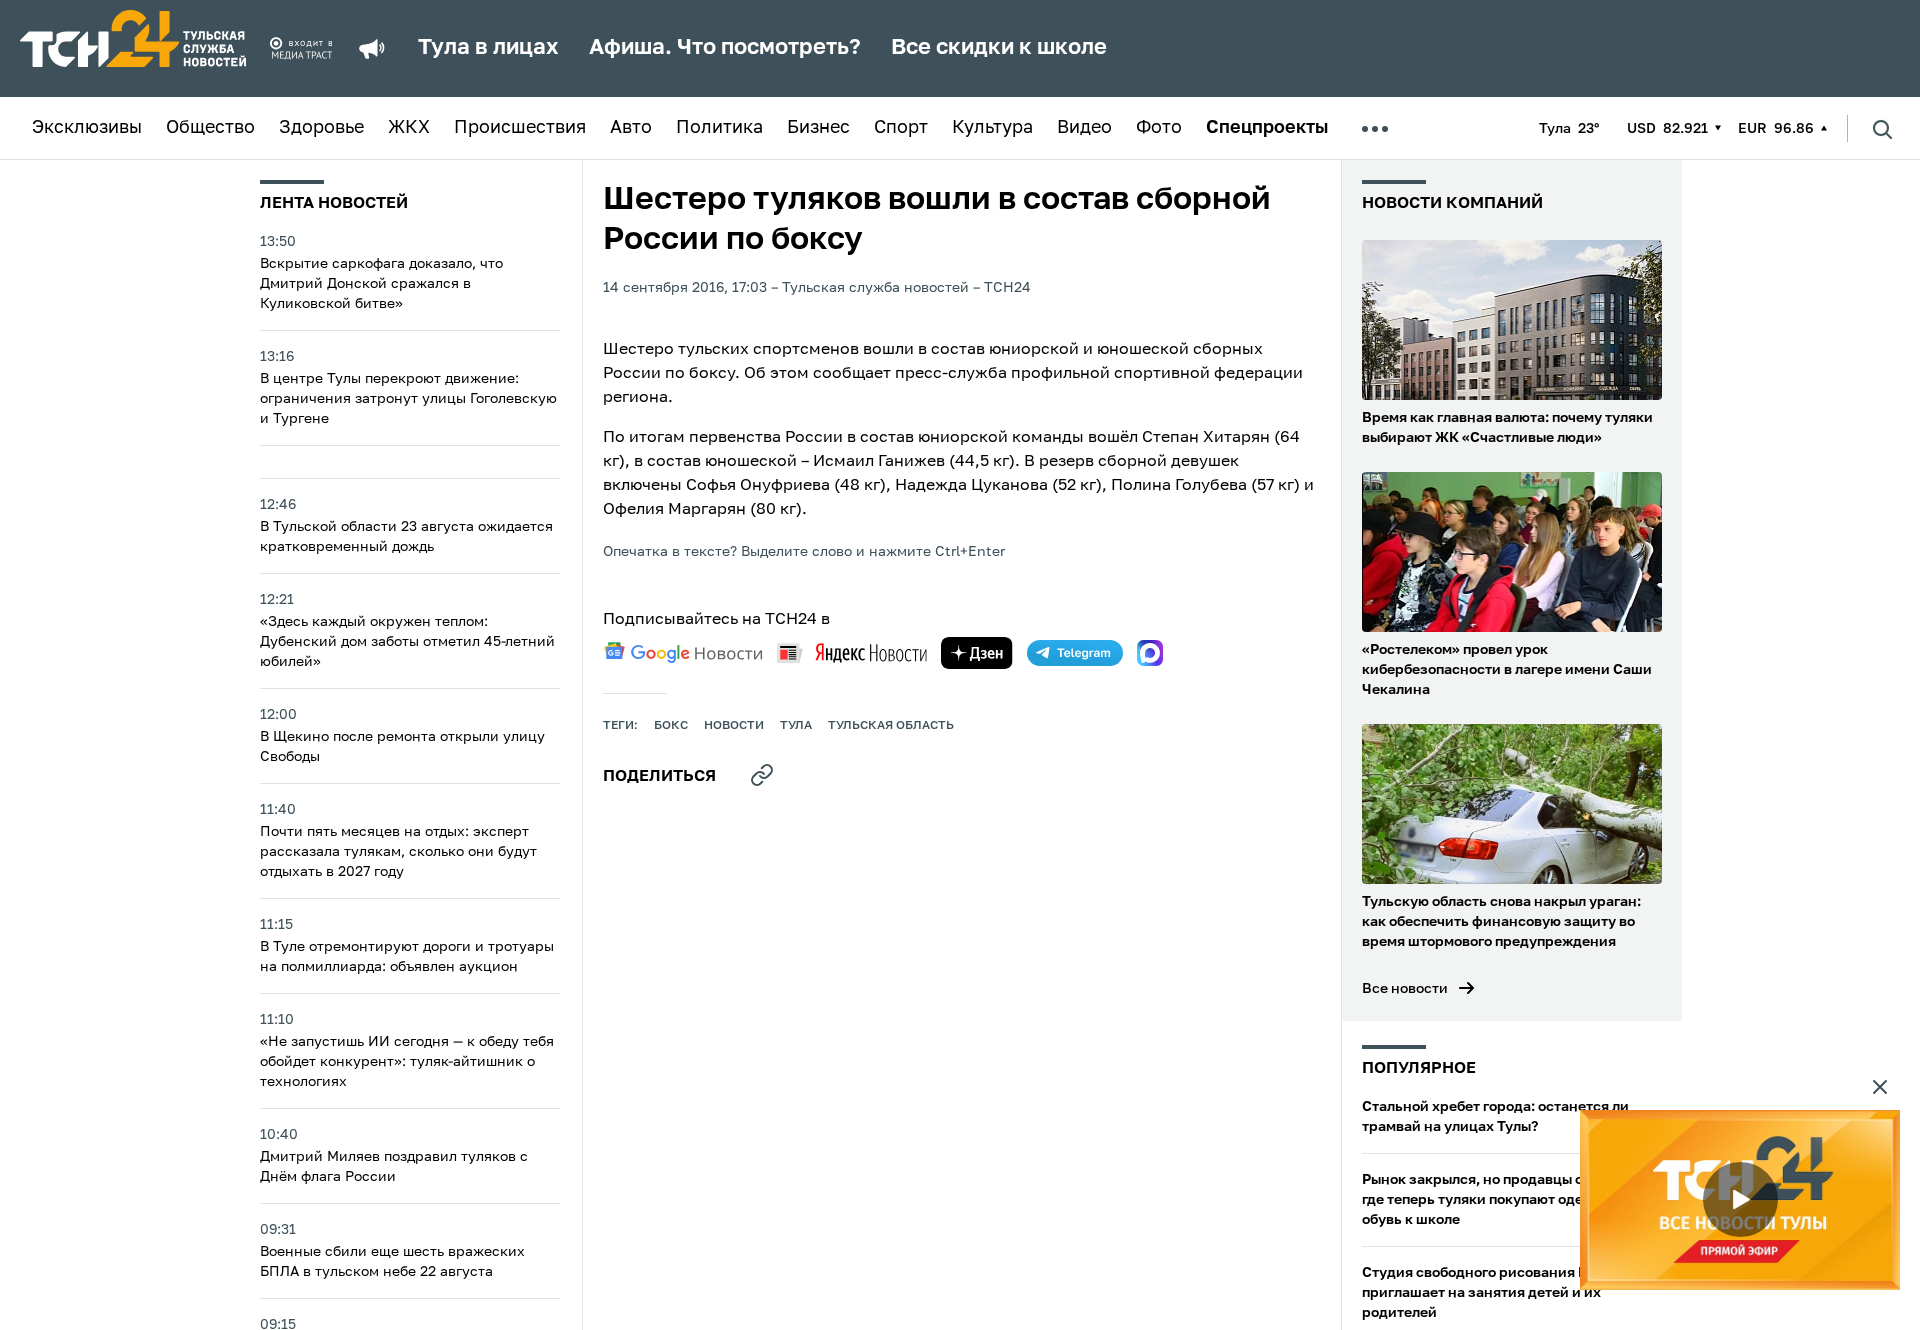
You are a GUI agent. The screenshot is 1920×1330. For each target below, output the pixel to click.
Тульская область (891, 726)
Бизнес (818, 128)
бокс (671, 726)
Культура (992, 128)
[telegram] (1075, 653)
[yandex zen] (977, 653)
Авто (631, 128)
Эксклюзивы (87, 128)
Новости (734, 726)
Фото (1159, 128)
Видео (1084, 128)
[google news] (683, 653)
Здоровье (321, 128)
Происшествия (520, 128)
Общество (210, 128)
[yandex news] (852, 652)
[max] (1150, 653)
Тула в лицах (488, 48)
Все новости (1405, 989)
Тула (796, 726)
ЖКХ (409, 128)
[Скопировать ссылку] (762, 775)
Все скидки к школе (999, 48)
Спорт (901, 128)
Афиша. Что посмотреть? (725, 48)
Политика (719, 128)
